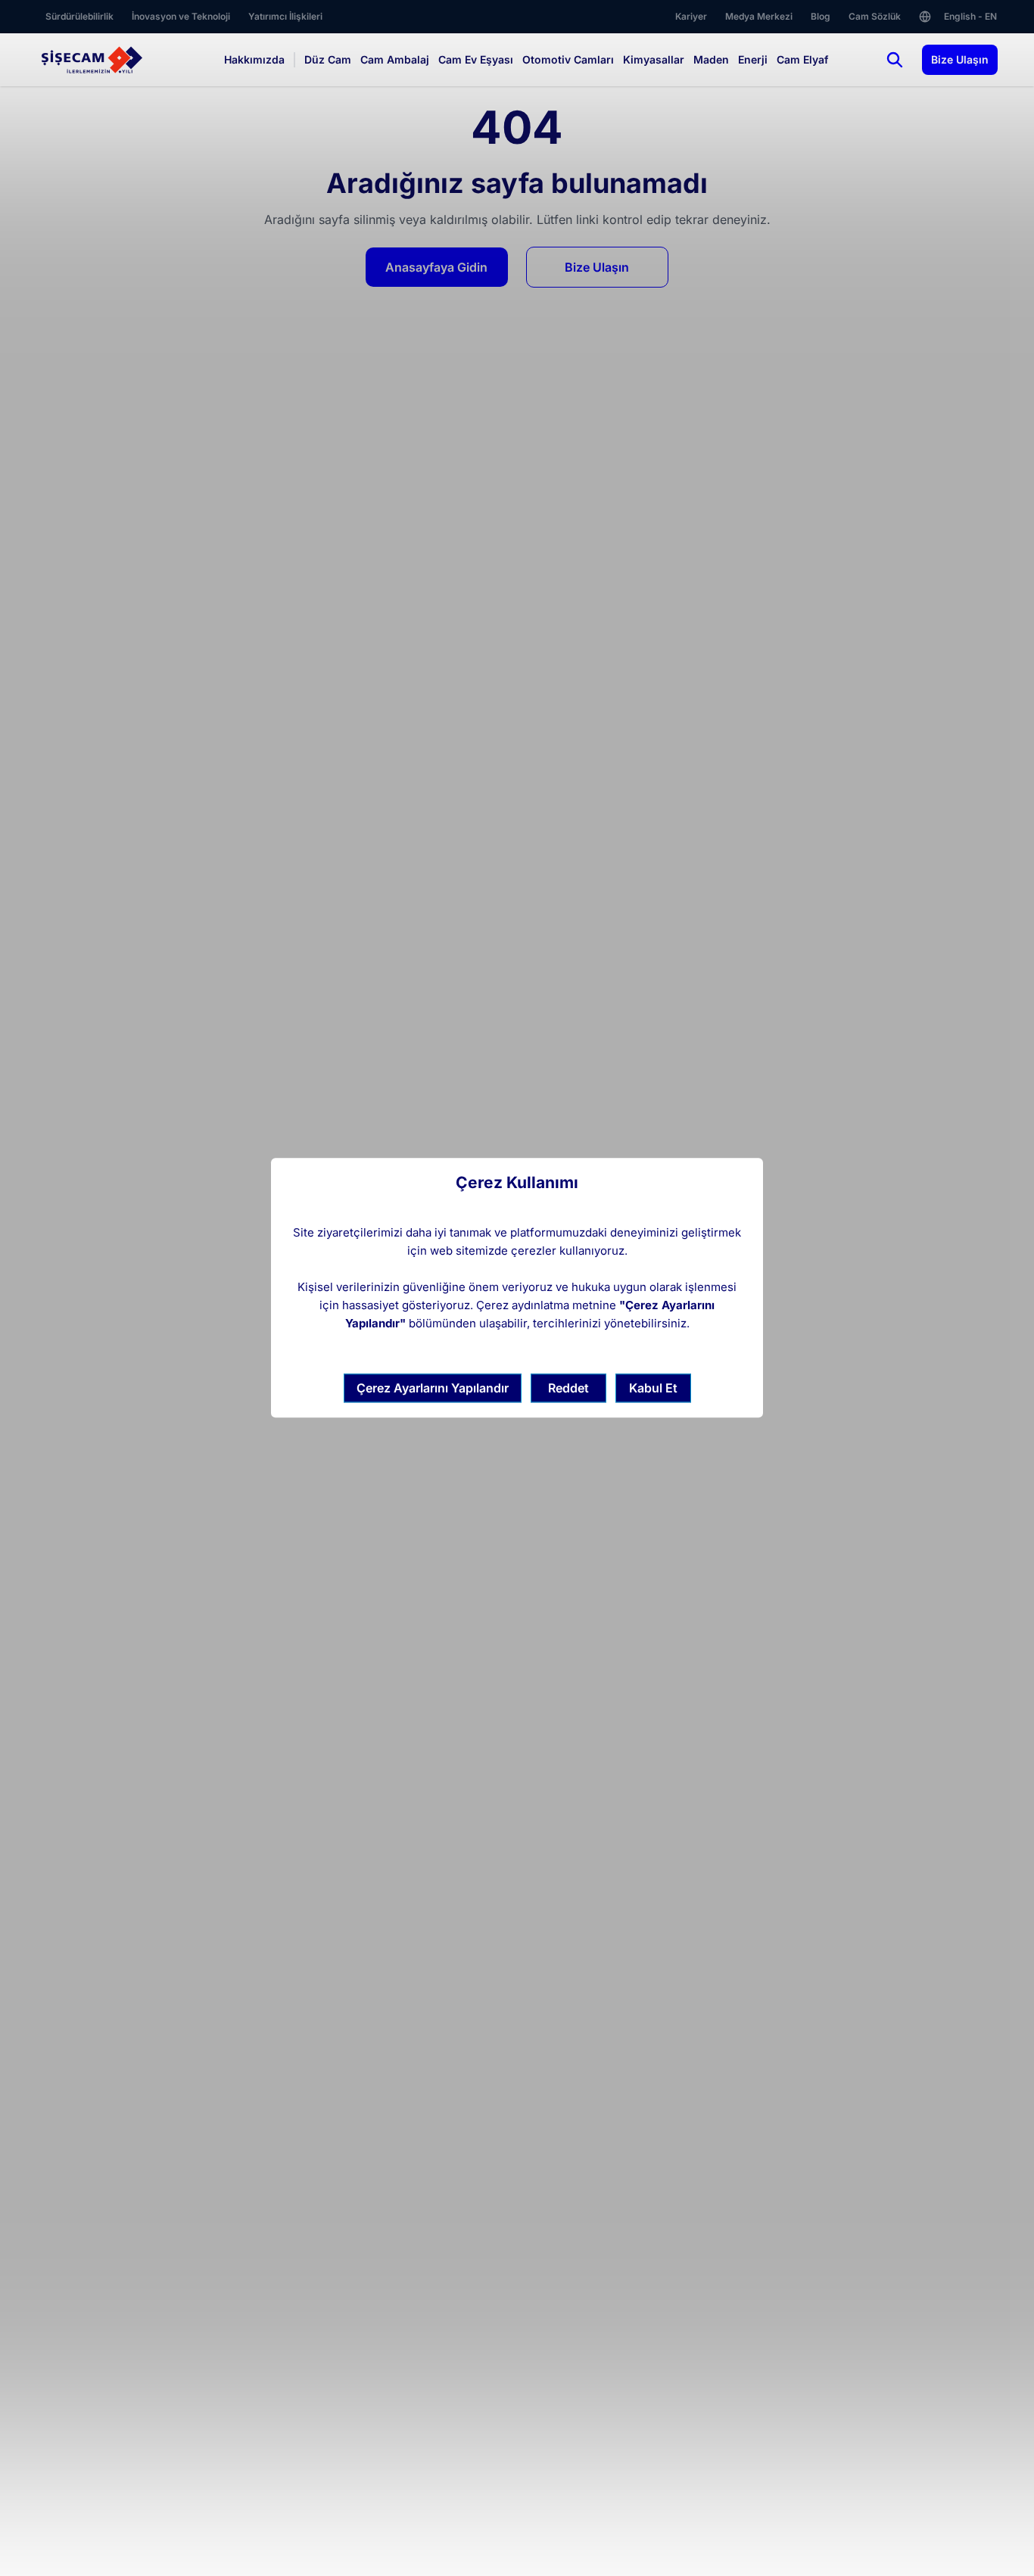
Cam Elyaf (802, 59)
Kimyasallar (654, 59)
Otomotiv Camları (568, 59)
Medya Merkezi (759, 16)
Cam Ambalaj (395, 59)
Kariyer (691, 16)
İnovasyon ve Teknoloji (181, 16)
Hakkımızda (254, 59)
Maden (711, 59)
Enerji (753, 59)
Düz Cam (328, 59)
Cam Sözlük (875, 16)
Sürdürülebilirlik (79, 16)
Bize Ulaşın (960, 59)
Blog (821, 16)
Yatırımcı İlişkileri (285, 16)
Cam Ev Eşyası (476, 59)
